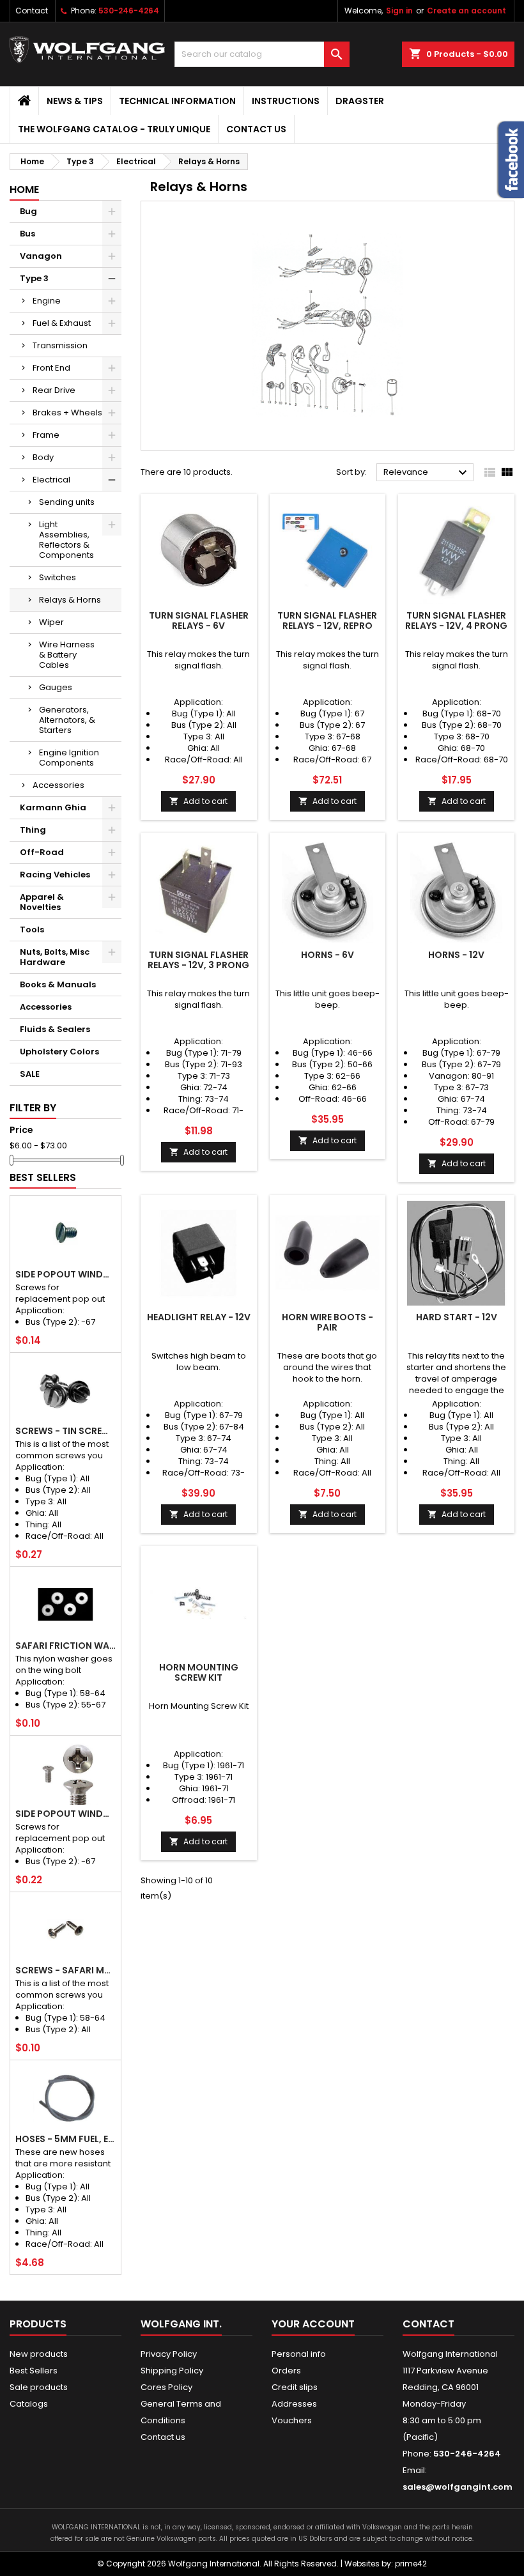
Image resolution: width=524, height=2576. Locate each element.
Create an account (466, 11)
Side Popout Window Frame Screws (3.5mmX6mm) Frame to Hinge (65, 1274)
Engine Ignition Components (69, 758)
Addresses (294, 2404)
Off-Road (42, 852)
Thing (33, 830)
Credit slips (295, 2387)
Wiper (51, 622)
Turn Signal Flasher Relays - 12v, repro (327, 621)
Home (24, 189)
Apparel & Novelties (42, 902)
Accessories (58, 785)
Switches (58, 577)
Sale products (39, 2387)
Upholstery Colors (59, 1052)
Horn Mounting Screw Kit (199, 1672)
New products (39, 2354)
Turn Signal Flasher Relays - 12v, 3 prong (198, 960)
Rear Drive (54, 390)
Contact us (256, 129)
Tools (32, 929)
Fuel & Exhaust (62, 323)
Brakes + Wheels (67, 413)
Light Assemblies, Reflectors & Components (66, 540)
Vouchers (292, 2420)
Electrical (51, 480)
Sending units (67, 502)
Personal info (299, 2354)
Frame (46, 435)
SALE (30, 1074)
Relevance (427, 473)
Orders (286, 2371)
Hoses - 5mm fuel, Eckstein (65, 2139)
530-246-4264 (129, 11)
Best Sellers (43, 1177)
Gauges (56, 687)
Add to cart (198, 801)
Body (43, 457)
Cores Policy (166, 2387)
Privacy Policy (169, 2354)
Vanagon (41, 256)
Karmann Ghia (53, 807)
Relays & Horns (70, 600)
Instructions (286, 101)
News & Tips (75, 101)
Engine (47, 301)
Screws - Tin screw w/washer (65, 1431)
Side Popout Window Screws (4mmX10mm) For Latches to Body (65, 1814)
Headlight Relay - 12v (199, 1317)
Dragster (360, 101)
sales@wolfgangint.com (458, 2487)
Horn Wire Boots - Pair (327, 1322)
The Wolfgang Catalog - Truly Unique (114, 129)
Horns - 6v (327, 955)
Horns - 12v (456, 955)
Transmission (60, 345)
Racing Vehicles (55, 875)
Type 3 (34, 278)
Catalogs (29, 2404)
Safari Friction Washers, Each (65, 1646)
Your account (313, 2324)
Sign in (399, 11)
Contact (32, 11)
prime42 (411, 2564)
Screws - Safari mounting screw (65, 1970)
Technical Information (177, 101)
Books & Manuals (58, 984)
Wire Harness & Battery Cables (67, 655)
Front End (51, 368)
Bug (28, 211)
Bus (27, 234)
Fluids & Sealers (55, 1029)
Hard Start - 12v (457, 1317)
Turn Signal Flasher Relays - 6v (199, 621)
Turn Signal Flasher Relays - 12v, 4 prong (456, 621)
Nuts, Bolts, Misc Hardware (55, 957)
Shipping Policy (172, 2371)
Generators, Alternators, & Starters (67, 720)
